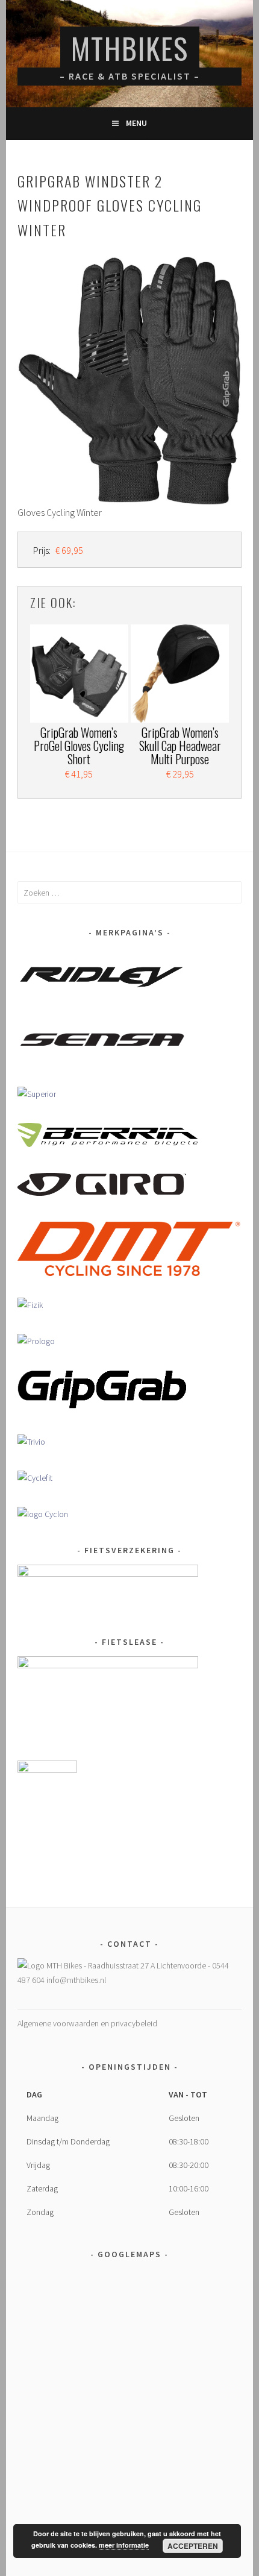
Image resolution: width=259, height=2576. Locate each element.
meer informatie (124, 2545)
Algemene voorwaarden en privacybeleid (87, 2023)
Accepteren (193, 2546)
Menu (136, 123)
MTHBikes (130, 48)
